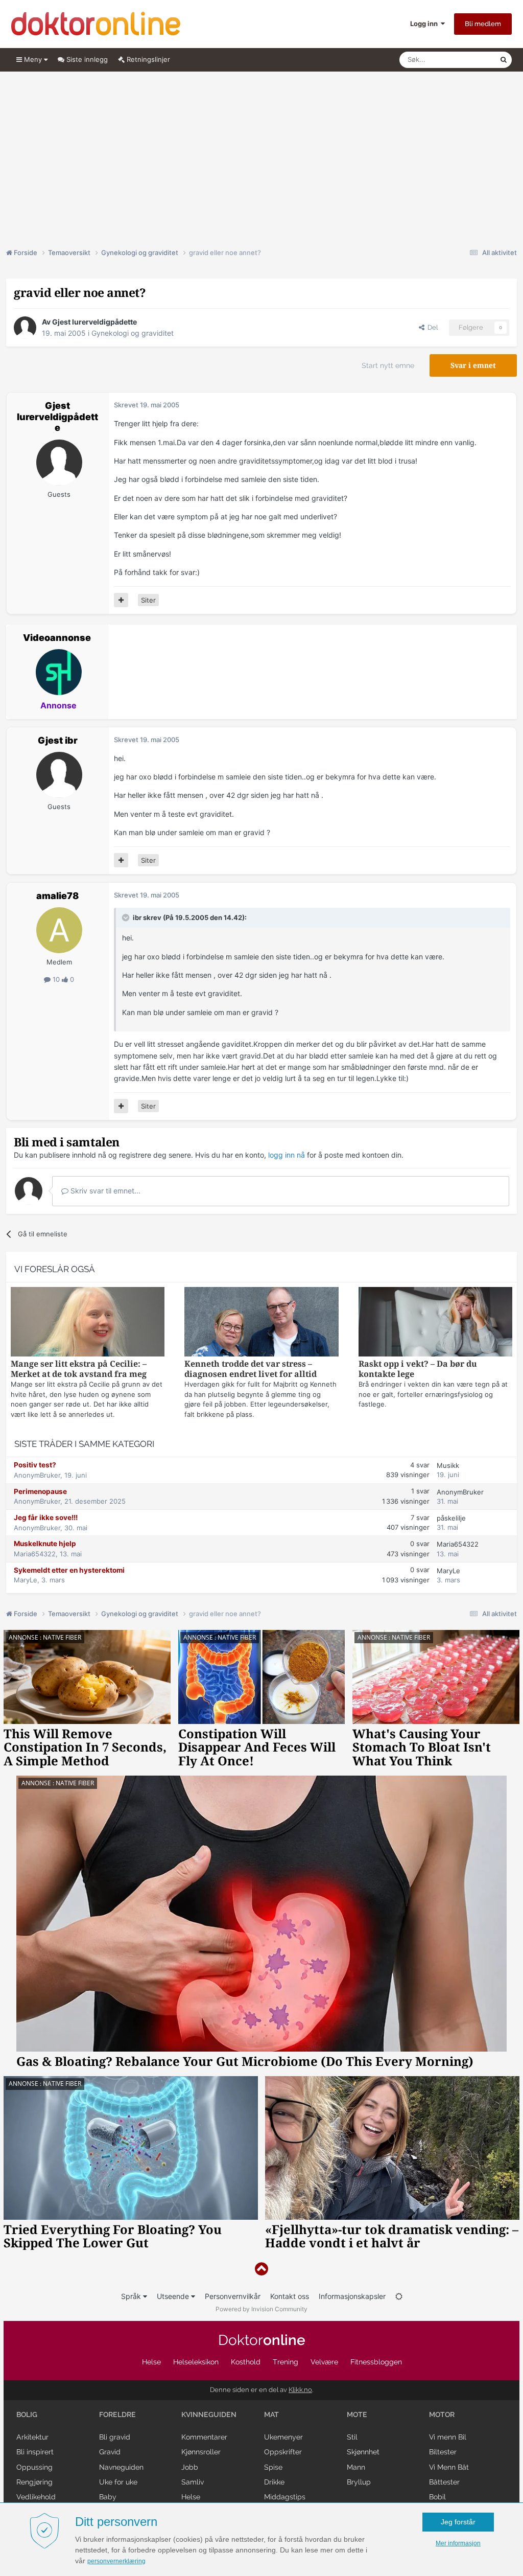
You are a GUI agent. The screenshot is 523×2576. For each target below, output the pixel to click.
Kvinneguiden (209, 2414)
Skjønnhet (363, 2452)
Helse (151, 2362)
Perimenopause (40, 1491)
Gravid (110, 2452)
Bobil (437, 2497)
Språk (132, 2296)
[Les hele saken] (88, 1323)
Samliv (193, 2482)
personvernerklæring (116, 2561)
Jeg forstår (458, 2522)
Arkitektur (32, 2437)
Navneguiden (121, 2467)
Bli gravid (115, 2437)
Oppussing (34, 2467)
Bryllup (359, 2482)
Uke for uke (118, 2482)
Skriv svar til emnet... (104, 1191)
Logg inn (425, 24)
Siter (148, 600)
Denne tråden (466, 60)
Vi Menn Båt (449, 2467)
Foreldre (117, 2414)
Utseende (174, 2296)
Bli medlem (483, 24)
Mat (271, 2414)
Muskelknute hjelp (45, 1544)
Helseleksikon (196, 2362)
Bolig (27, 2414)
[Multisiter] (121, 600)
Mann (356, 2467)
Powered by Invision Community (261, 2309)
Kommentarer (204, 2437)
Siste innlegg (86, 59)
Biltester (443, 2452)
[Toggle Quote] (127, 917)
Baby (108, 2497)
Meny (33, 59)
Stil (352, 2437)
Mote (357, 2414)
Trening (286, 2362)
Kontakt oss (290, 2296)
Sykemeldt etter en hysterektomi (69, 1570)
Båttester (444, 2482)
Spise (273, 2467)
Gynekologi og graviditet (133, 333)
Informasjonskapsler (352, 2296)
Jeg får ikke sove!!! (46, 1517)
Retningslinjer (147, 59)
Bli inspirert (35, 2452)
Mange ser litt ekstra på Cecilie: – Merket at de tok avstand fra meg (79, 1369)
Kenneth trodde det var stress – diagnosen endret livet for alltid (251, 1369)
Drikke (274, 2482)
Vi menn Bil (448, 2437)
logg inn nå (287, 1155)
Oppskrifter (283, 2452)
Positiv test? (35, 1465)
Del (431, 327)
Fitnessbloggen (376, 2362)
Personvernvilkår (233, 2296)
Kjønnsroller (201, 2452)
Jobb (190, 2467)
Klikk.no (300, 2390)
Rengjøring (34, 2482)
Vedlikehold (36, 2497)
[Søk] (504, 60)
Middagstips (285, 2497)
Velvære (324, 2362)
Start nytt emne (388, 365)
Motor (442, 2414)
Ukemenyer (283, 2437)
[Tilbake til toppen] (261, 2269)
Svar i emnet (473, 365)
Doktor (262, 2340)
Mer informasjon (458, 2543)
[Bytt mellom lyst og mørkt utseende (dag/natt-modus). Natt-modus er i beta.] (399, 2296)
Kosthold (246, 2362)
